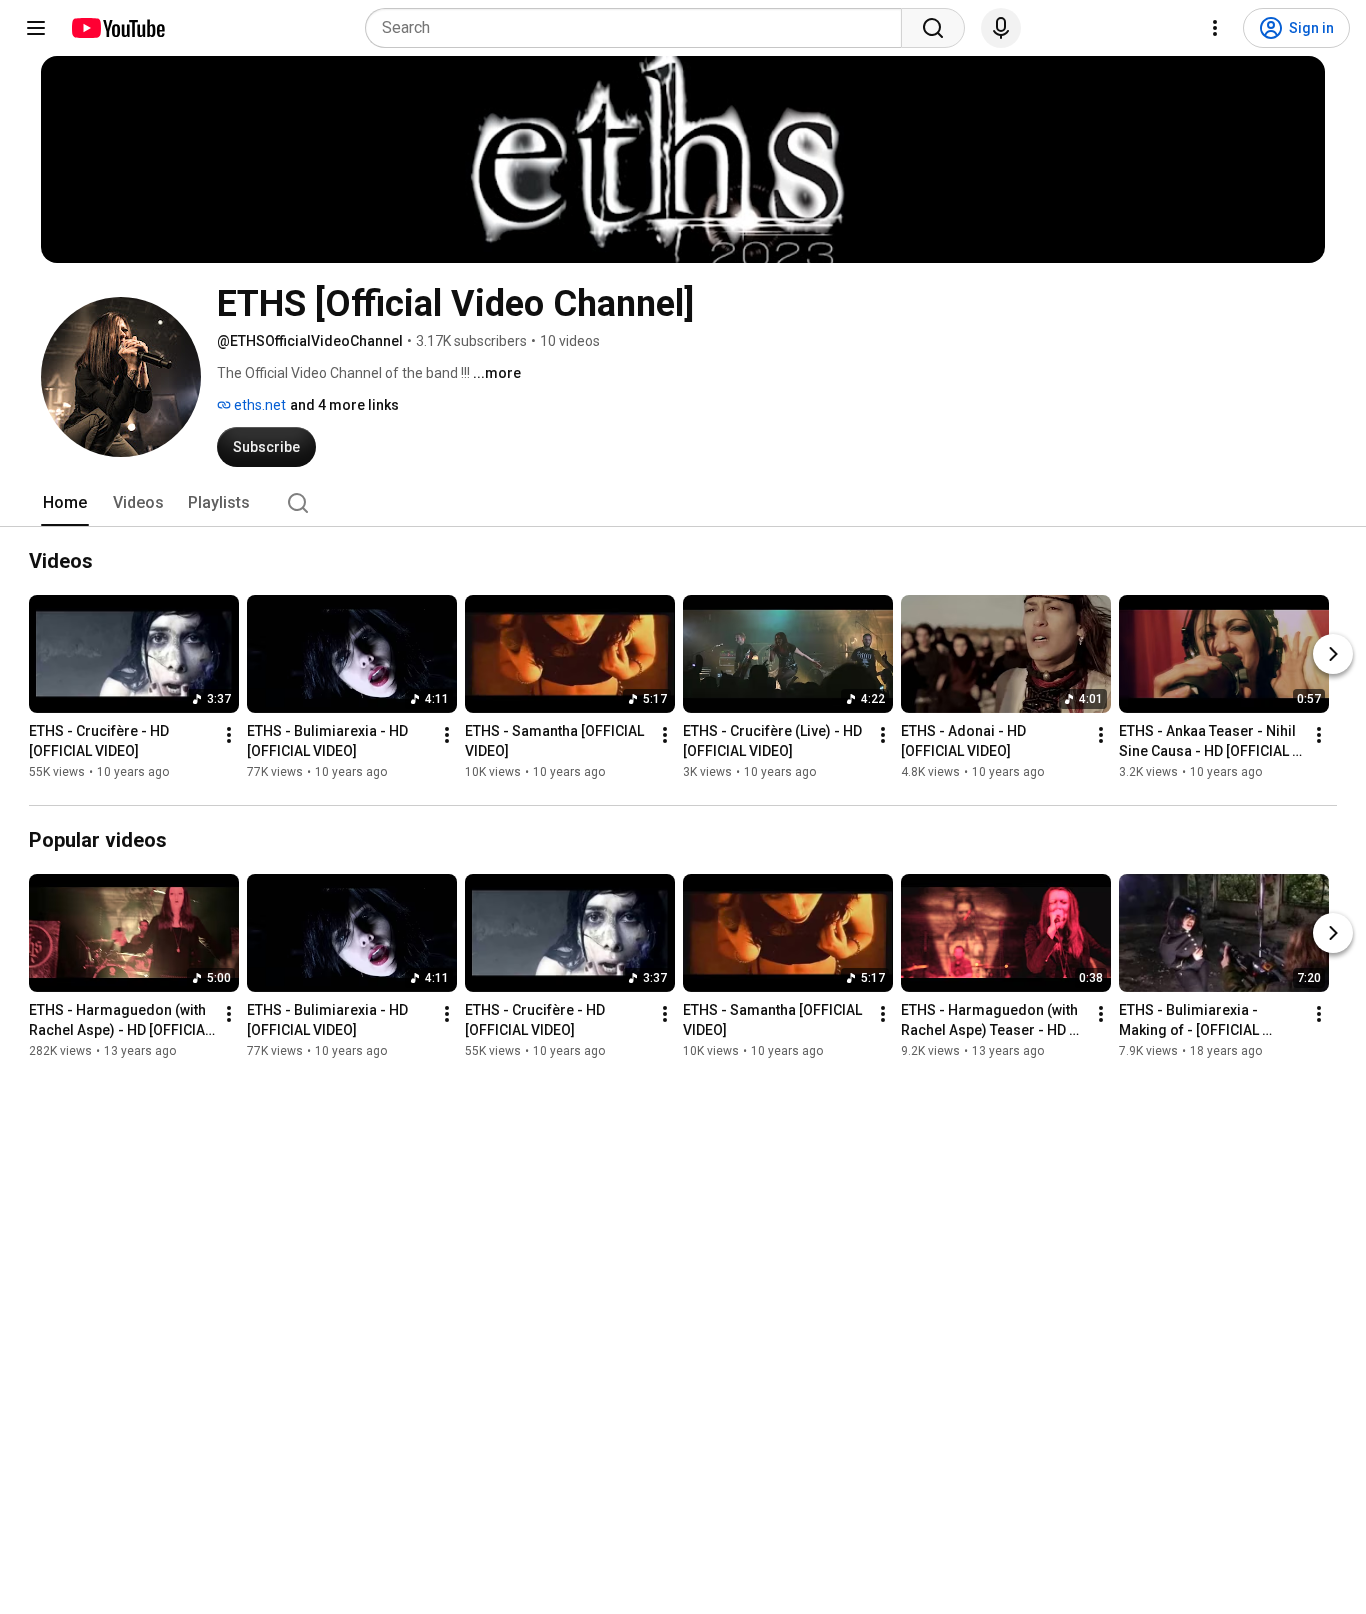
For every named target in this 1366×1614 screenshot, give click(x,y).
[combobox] (639, 28)
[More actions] (229, 735)
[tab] (65, 503)
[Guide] (36, 28)
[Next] (1333, 654)
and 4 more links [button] (344, 405)
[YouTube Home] (117, 28)
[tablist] (683, 503)
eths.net (258, 405)
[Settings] (1215, 28)
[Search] (933, 28)
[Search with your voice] (1001, 28)
